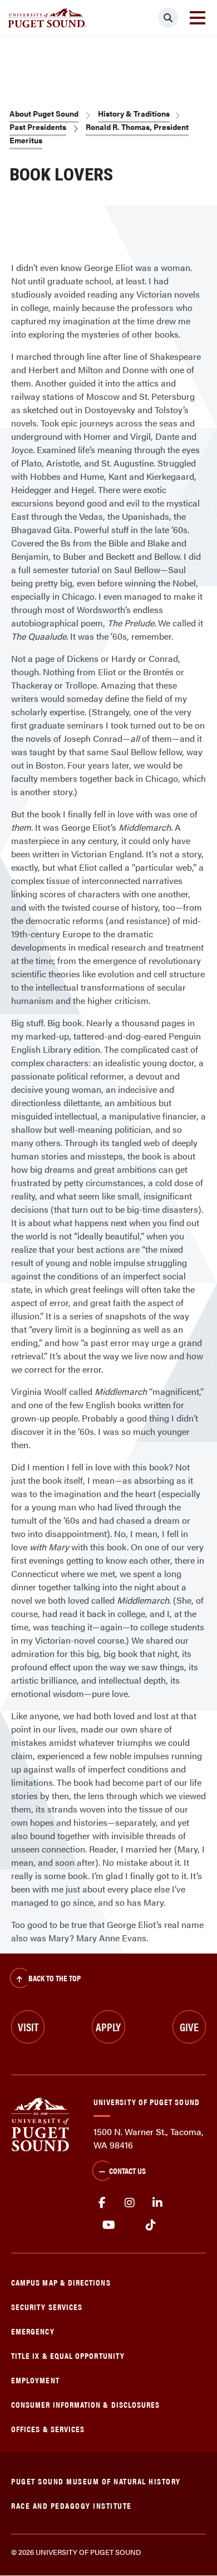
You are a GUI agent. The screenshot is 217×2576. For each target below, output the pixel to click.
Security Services (47, 2306)
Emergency (33, 2331)
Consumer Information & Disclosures (85, 2404)
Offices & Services (48, 2429)
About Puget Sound (44, 113)
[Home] (40, 2123)
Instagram (130, 2203)
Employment (35, 2380)
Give (189, 2027)
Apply (108, 2027)
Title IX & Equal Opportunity (68, 2355)
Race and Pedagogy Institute (71, 2505)
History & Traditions (134, 113)
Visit (28, 2027)
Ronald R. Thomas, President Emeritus (99, 133)
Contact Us (127, 2170)
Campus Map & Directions (61, 2282)
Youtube (109, 2225)
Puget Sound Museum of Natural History (96, 2481)
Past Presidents (38, 127)
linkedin (157, 2203)
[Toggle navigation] (198, 18)
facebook (102, 2203)
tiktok (151, 2225)
